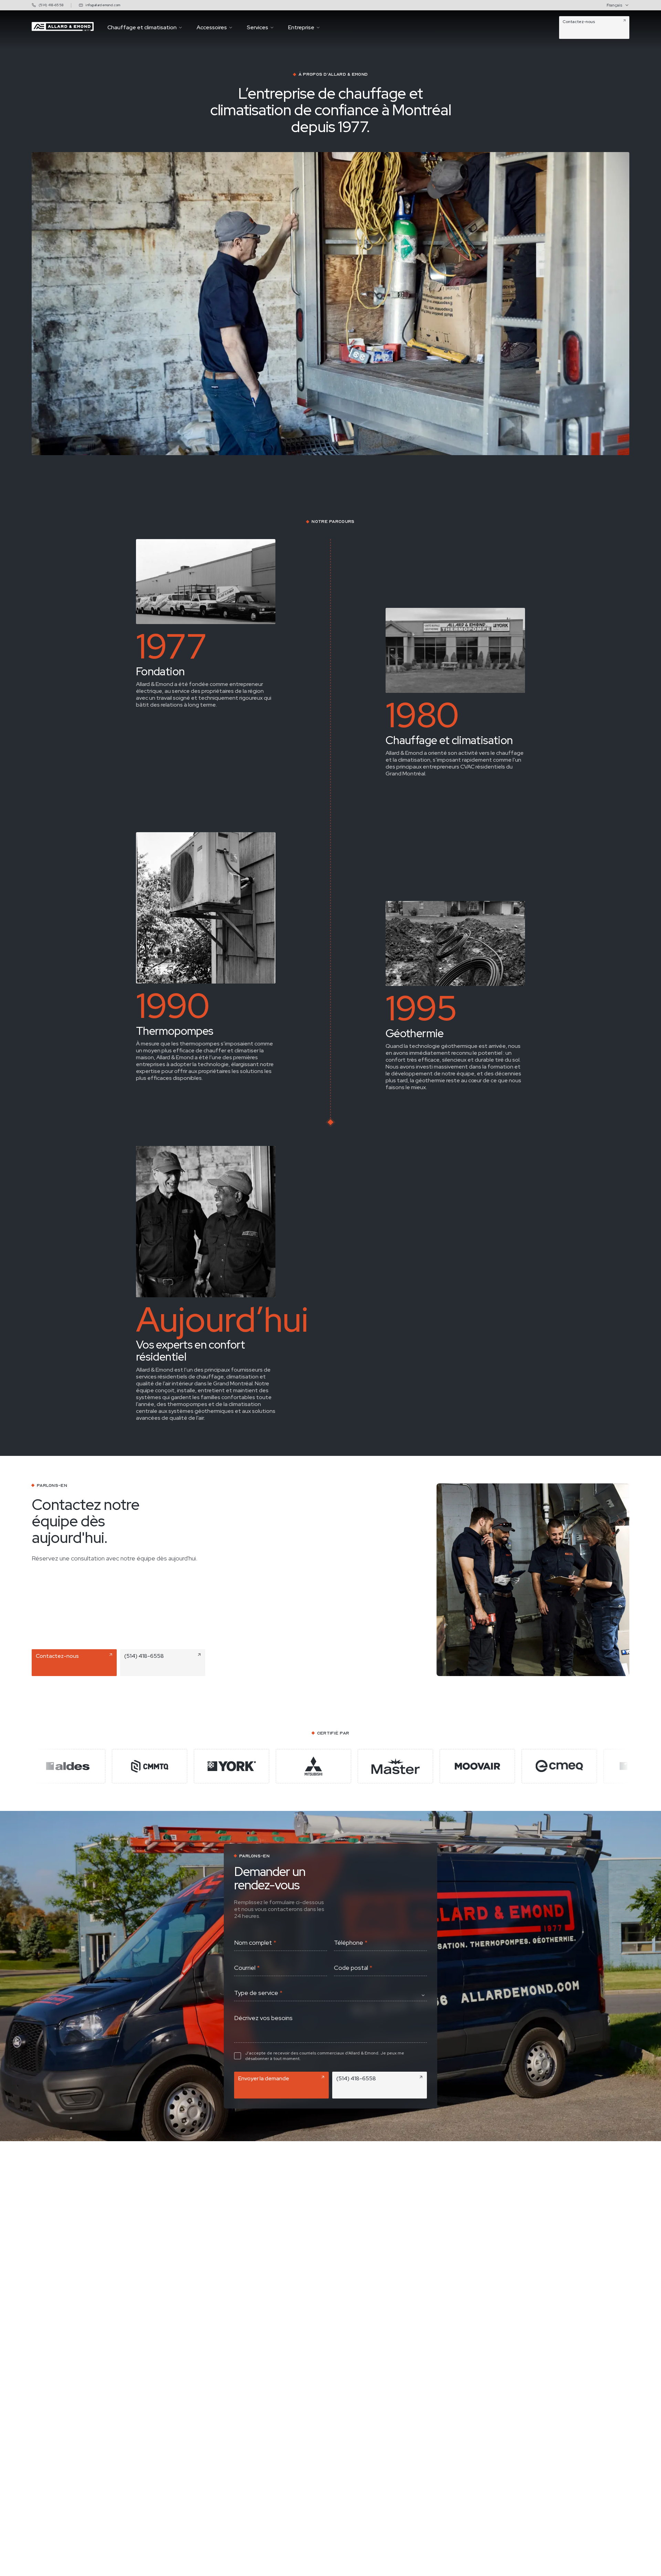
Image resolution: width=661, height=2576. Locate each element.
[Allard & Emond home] (63, 29)
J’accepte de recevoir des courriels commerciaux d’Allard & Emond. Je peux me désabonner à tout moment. (325, 2056)
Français (614, 5)
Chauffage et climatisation (142, 28)
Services (258, 28)
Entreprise (301, 28)
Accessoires (212, 28)
